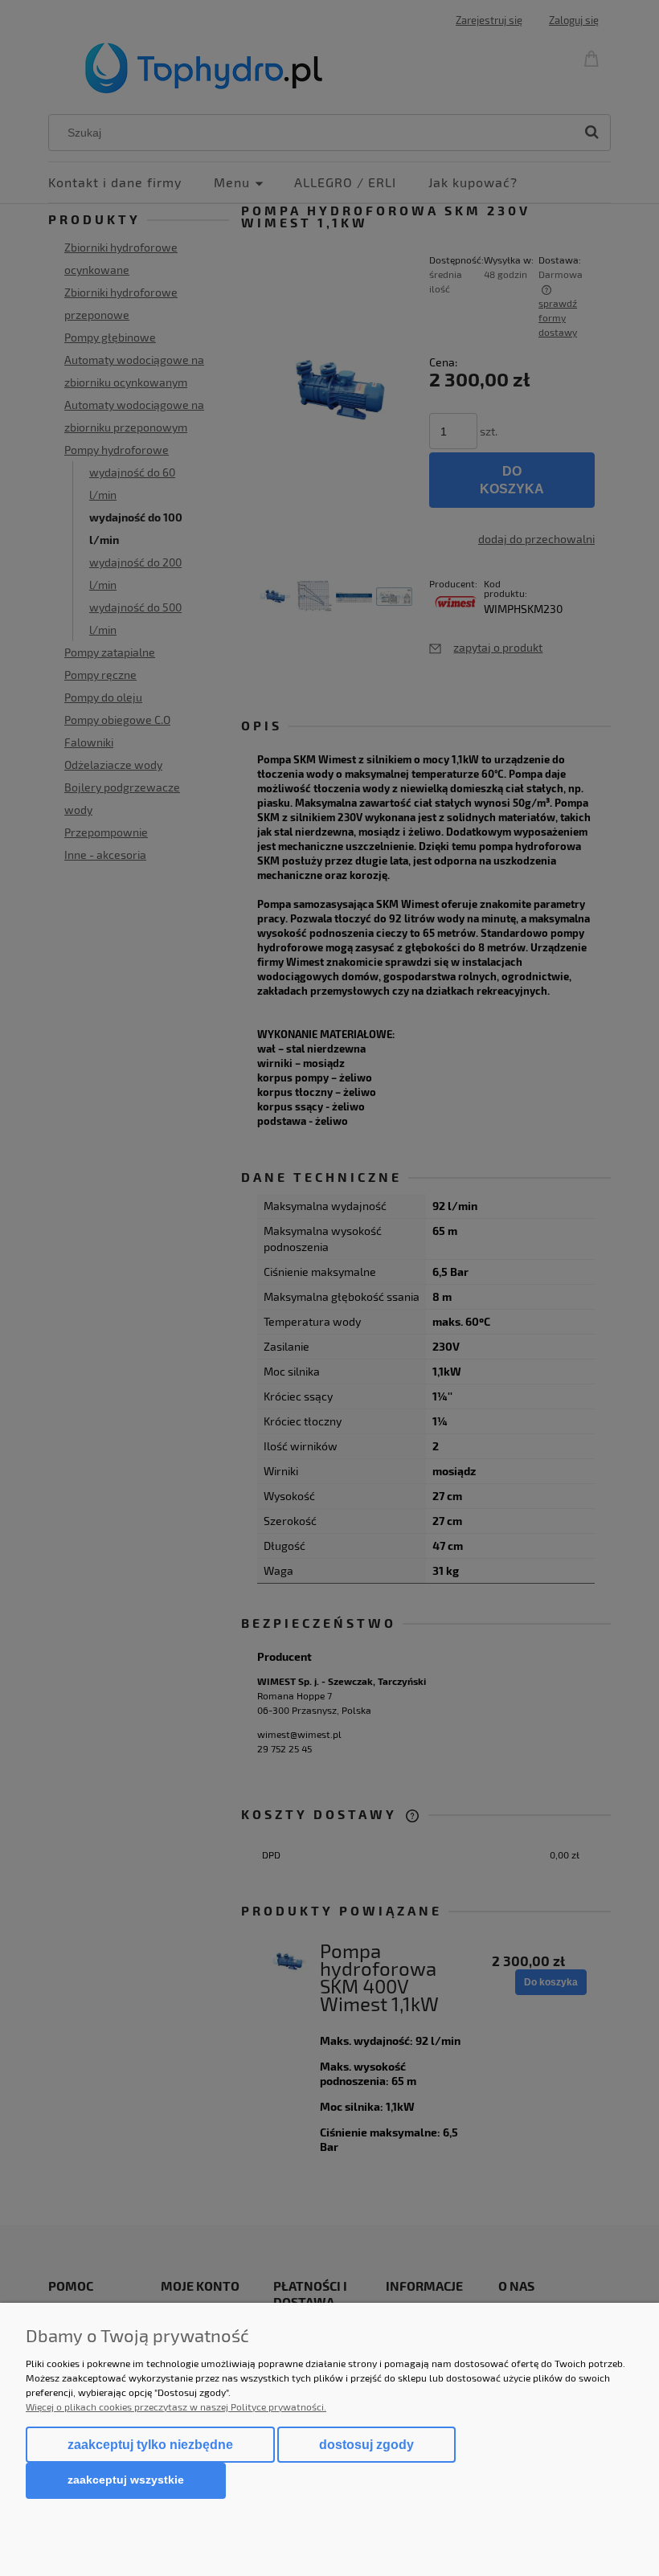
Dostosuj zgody (366, 2445)
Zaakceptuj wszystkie (126, 2480)
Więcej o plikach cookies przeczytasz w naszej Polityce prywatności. (176, 2406)
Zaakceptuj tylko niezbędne (150, 2445)
